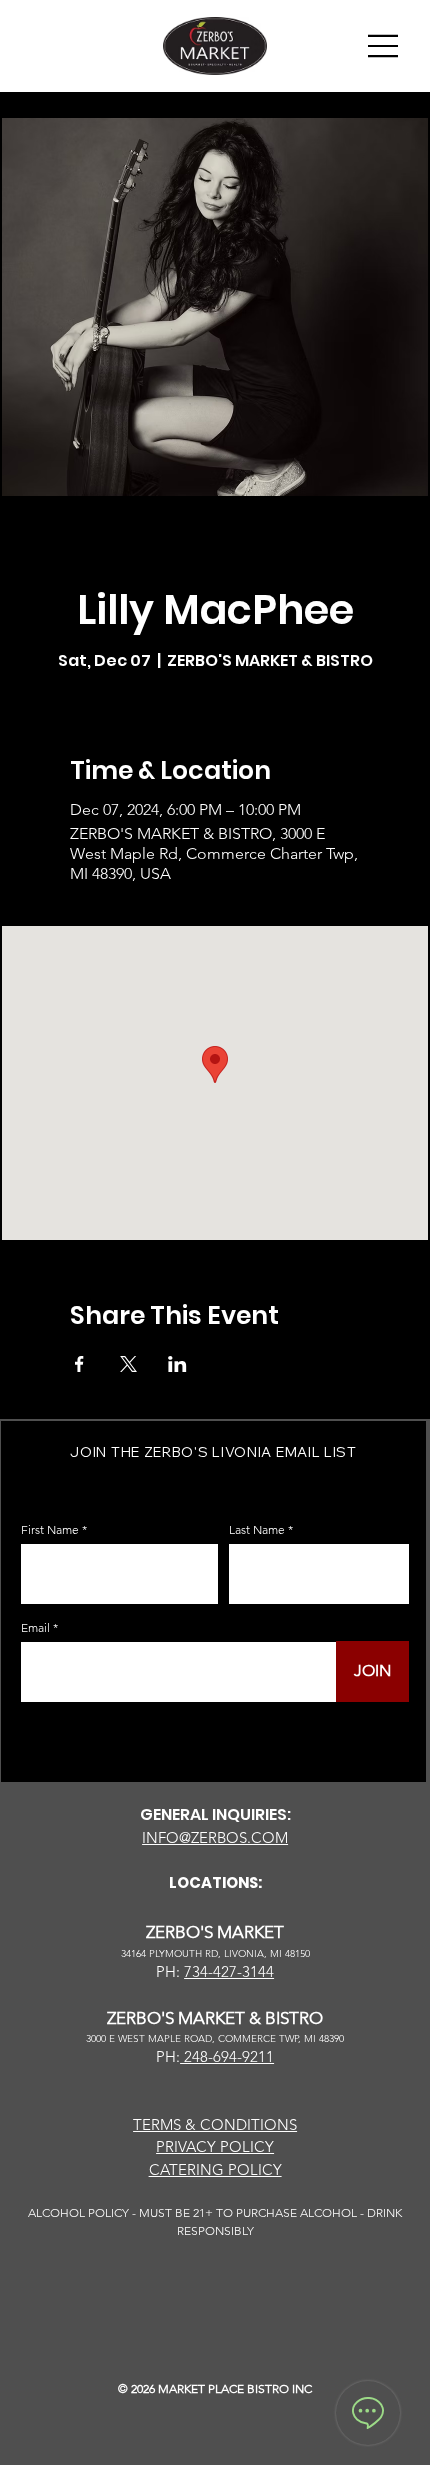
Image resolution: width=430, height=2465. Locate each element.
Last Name (257, 1530)
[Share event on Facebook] (79, 1364)
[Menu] (384, 46)
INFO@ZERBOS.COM (215, 1837)
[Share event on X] (128, 1364)
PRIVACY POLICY (215, 2146)
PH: (168, 2056)
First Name (50, 1530)
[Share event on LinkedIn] (177, 1364)
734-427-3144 (229, 1971)
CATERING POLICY (215, 2169)
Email (35, 1628)
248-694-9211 (227, 2056)
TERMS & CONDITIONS (215, 2124)
